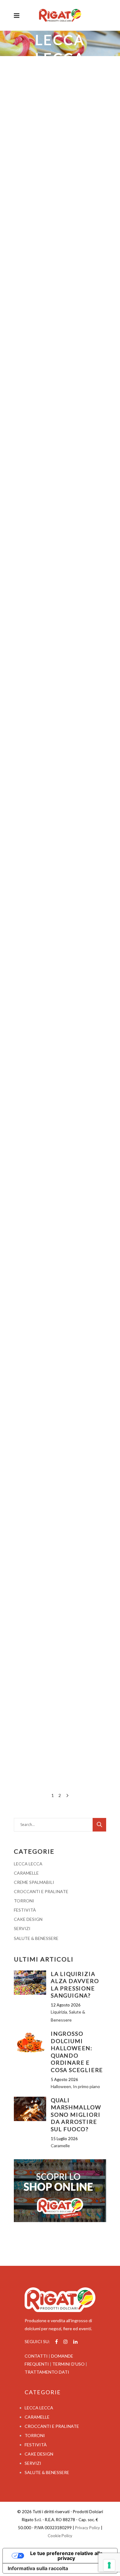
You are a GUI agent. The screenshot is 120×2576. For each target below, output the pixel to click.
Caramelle (23, 395)
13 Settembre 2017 (33, 1107)
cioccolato (24, 1680)
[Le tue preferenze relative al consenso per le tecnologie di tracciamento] (109, 2565)
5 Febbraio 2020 (29, 533)
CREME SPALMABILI (34, 1882)
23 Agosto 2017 (29, 1347)
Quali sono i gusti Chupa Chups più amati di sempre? (58, 174)
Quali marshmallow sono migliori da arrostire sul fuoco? (76, 2115)
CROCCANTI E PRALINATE (41, 1891)
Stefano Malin (60, 199)
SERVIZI (22, 1928)
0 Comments (90, 969)
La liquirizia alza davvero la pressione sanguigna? (75, 1985)
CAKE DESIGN (28, 1919)
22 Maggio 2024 (29, 337)
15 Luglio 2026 (64, 2139)
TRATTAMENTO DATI (47, 2372)
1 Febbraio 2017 (29, 1588)
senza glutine (51, 1450)
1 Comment (62, 1193)
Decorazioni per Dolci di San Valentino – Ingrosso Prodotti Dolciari (59, 1622)
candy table (26, 1201)
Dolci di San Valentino (55, 1696)
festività (46, 1201)
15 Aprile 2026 (28, 150)
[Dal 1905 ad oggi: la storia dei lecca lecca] (60, 693)
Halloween (45, 1185)
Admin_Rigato (34, 1193)
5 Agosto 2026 (64, 2079)
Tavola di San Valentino (57, 1712)
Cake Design (69, 1672)
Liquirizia (59, 2012)
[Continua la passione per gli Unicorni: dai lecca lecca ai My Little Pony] (60, 486)
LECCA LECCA (28, 1864)
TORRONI (24, 1901)
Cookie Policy (60, 2536)
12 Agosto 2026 (66, 2005)
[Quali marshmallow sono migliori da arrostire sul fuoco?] (30, 2109)
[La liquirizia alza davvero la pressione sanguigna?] (30, 1983)
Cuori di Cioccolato (54, 1680)
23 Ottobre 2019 (30, 740)
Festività (43, 1656)
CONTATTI (36, 2356)
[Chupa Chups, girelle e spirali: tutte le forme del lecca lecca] (60, 863)
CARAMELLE (26, 1873)
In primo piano (86, 2086)
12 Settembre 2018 (33, 910)
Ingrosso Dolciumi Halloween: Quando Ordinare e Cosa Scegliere (77, 2052)
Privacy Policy (88, 2528)
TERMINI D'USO (68, 2364)
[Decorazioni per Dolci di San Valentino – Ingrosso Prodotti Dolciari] (60, 1545)
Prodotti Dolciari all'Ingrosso (62, 1704)
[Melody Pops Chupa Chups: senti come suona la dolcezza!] (60, 289)
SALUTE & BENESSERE (36, 1938)
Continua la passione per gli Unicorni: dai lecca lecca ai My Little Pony (57, 567)
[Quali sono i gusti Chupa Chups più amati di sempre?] (60, 103)
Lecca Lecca (25, 199)
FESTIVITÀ (25, 1910)
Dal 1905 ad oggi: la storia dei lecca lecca (60, 764)
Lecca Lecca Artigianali (61, 1434)
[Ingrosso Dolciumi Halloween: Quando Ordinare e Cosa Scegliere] (30, 2042)
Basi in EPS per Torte (35, 1672)
